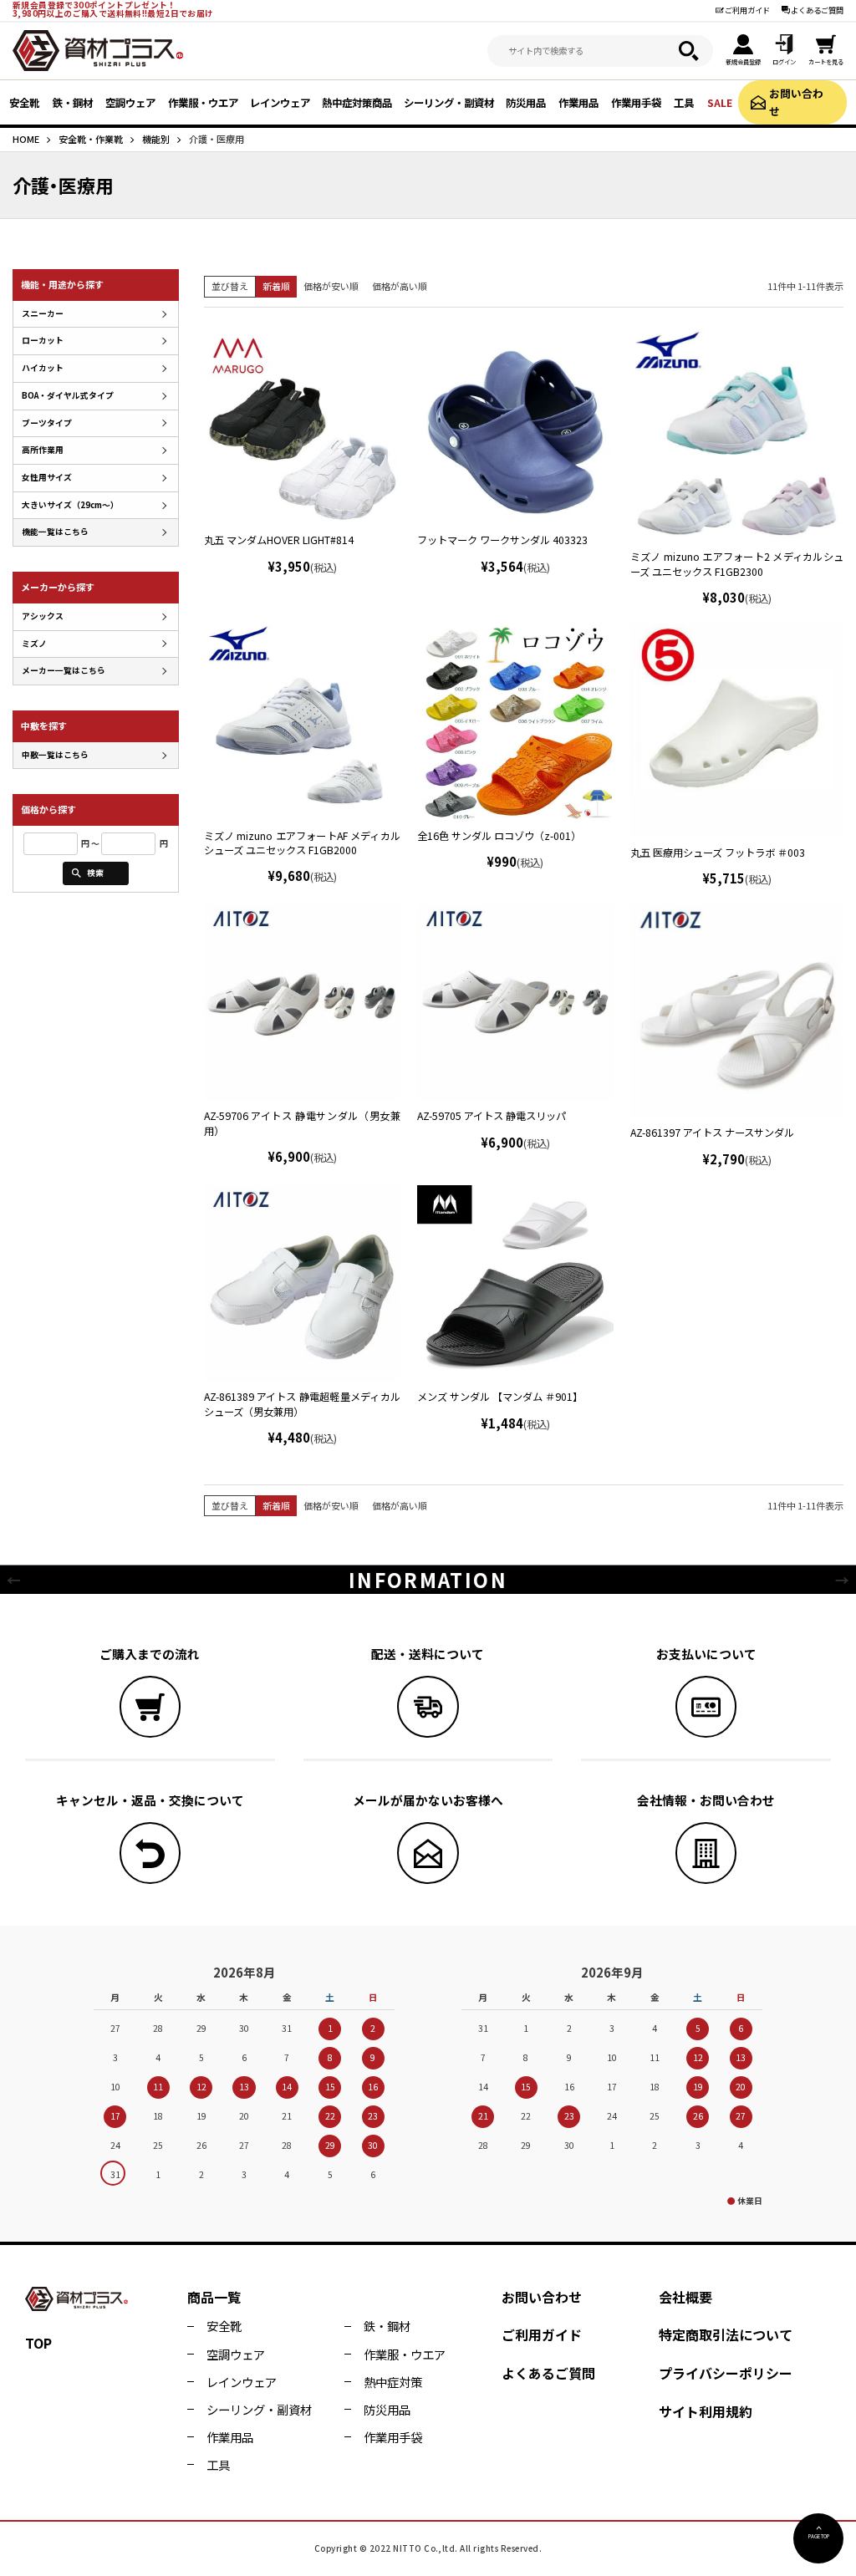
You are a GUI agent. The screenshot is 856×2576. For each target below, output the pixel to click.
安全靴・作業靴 (91, 139)
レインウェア (242, 2382)
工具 (218, 2464)
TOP (38, 2343)
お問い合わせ (796, 102)
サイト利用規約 (706, 2411)
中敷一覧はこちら (55, 755)
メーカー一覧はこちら (64, 670)
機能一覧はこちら (55, 532)
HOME (26, 139)
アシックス (43, 616)
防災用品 (387, 2409)
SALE (720, 103)
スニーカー (43, 313)
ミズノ (34, 644)
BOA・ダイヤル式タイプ (68, 395)
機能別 (156, 139)
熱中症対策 (393, 2382)
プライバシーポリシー (726, 2373)
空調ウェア (236, 2354)
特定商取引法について (726, 2334)
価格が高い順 (400, 286)
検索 (95, 873)
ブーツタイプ (47, 423)
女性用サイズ (47, 477)
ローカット (43, 340)
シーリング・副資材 (259, 2409)
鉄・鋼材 (387, 2326)
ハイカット (43, 368)
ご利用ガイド (747, 10)
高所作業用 (43, 450)
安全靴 (224, 2326)
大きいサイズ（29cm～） (70, 505)
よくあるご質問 (817, 10)
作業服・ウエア (405, 2354)
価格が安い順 (331, 286)
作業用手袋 (393, 2437)
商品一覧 (214, 2297)
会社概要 (685, 2297)
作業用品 (230, 2437)
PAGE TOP (819, 2536)
